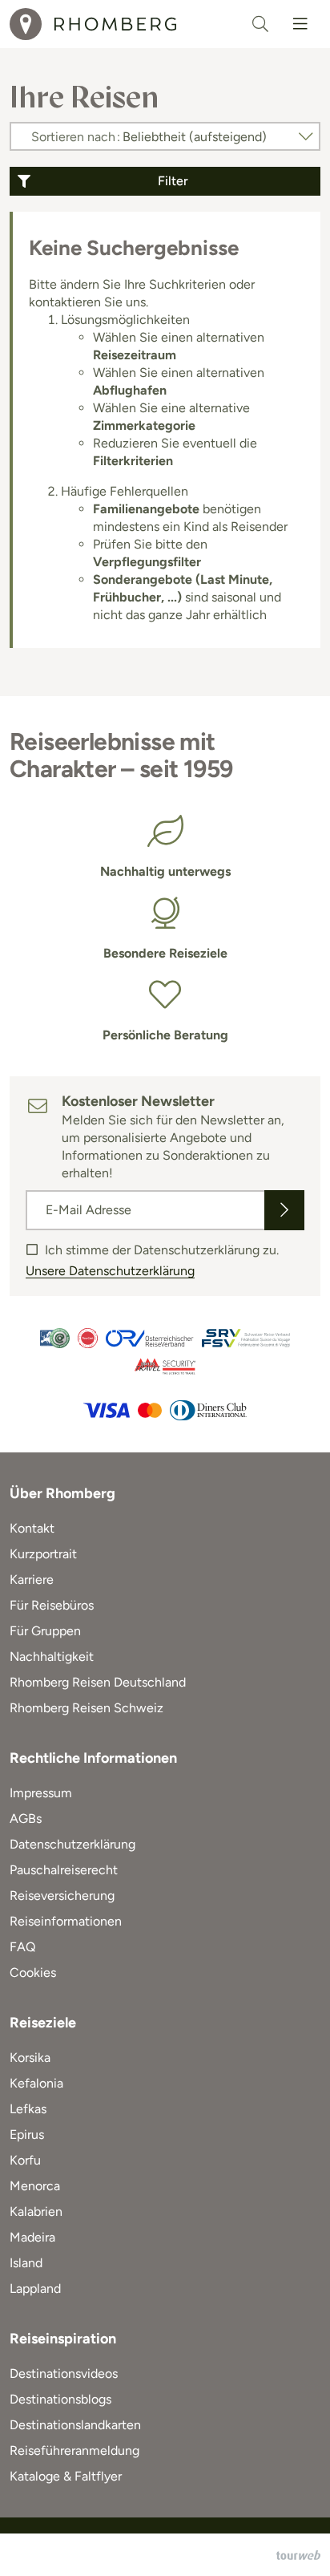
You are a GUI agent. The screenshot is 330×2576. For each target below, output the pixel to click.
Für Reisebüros (52, 1605)
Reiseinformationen (66, 1921)
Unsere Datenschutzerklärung (110, 1271)
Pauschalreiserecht (64, 1870)
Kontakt (32, 1528)
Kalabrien (36, 2211)
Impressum (41, 1793)
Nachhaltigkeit (52, 1657)
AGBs (26, 1819)
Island (26, 2263)
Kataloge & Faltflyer (66, 2476)
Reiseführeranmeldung (74, 2450)
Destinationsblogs (60, 2399)
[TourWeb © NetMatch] (298, 2555)
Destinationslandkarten (75, 2425)
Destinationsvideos (64, 2373)
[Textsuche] (260, 24)
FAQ (22, 1947)
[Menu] (300, 24)
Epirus (27, 2135)
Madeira (32, 2237)
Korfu (25, 2160)
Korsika (30, 2058)
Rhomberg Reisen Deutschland (98, 1682)
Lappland (35, 2288)
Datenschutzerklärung (72, 1844)
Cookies (33, 1973)
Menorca (35, 2186)
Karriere (32, 1580)
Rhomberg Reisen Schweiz (87, 1708)
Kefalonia (36, 2083)
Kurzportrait (43, 1554)
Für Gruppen (45, 1631)
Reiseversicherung (62, 1896)
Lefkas (28, 2109)
